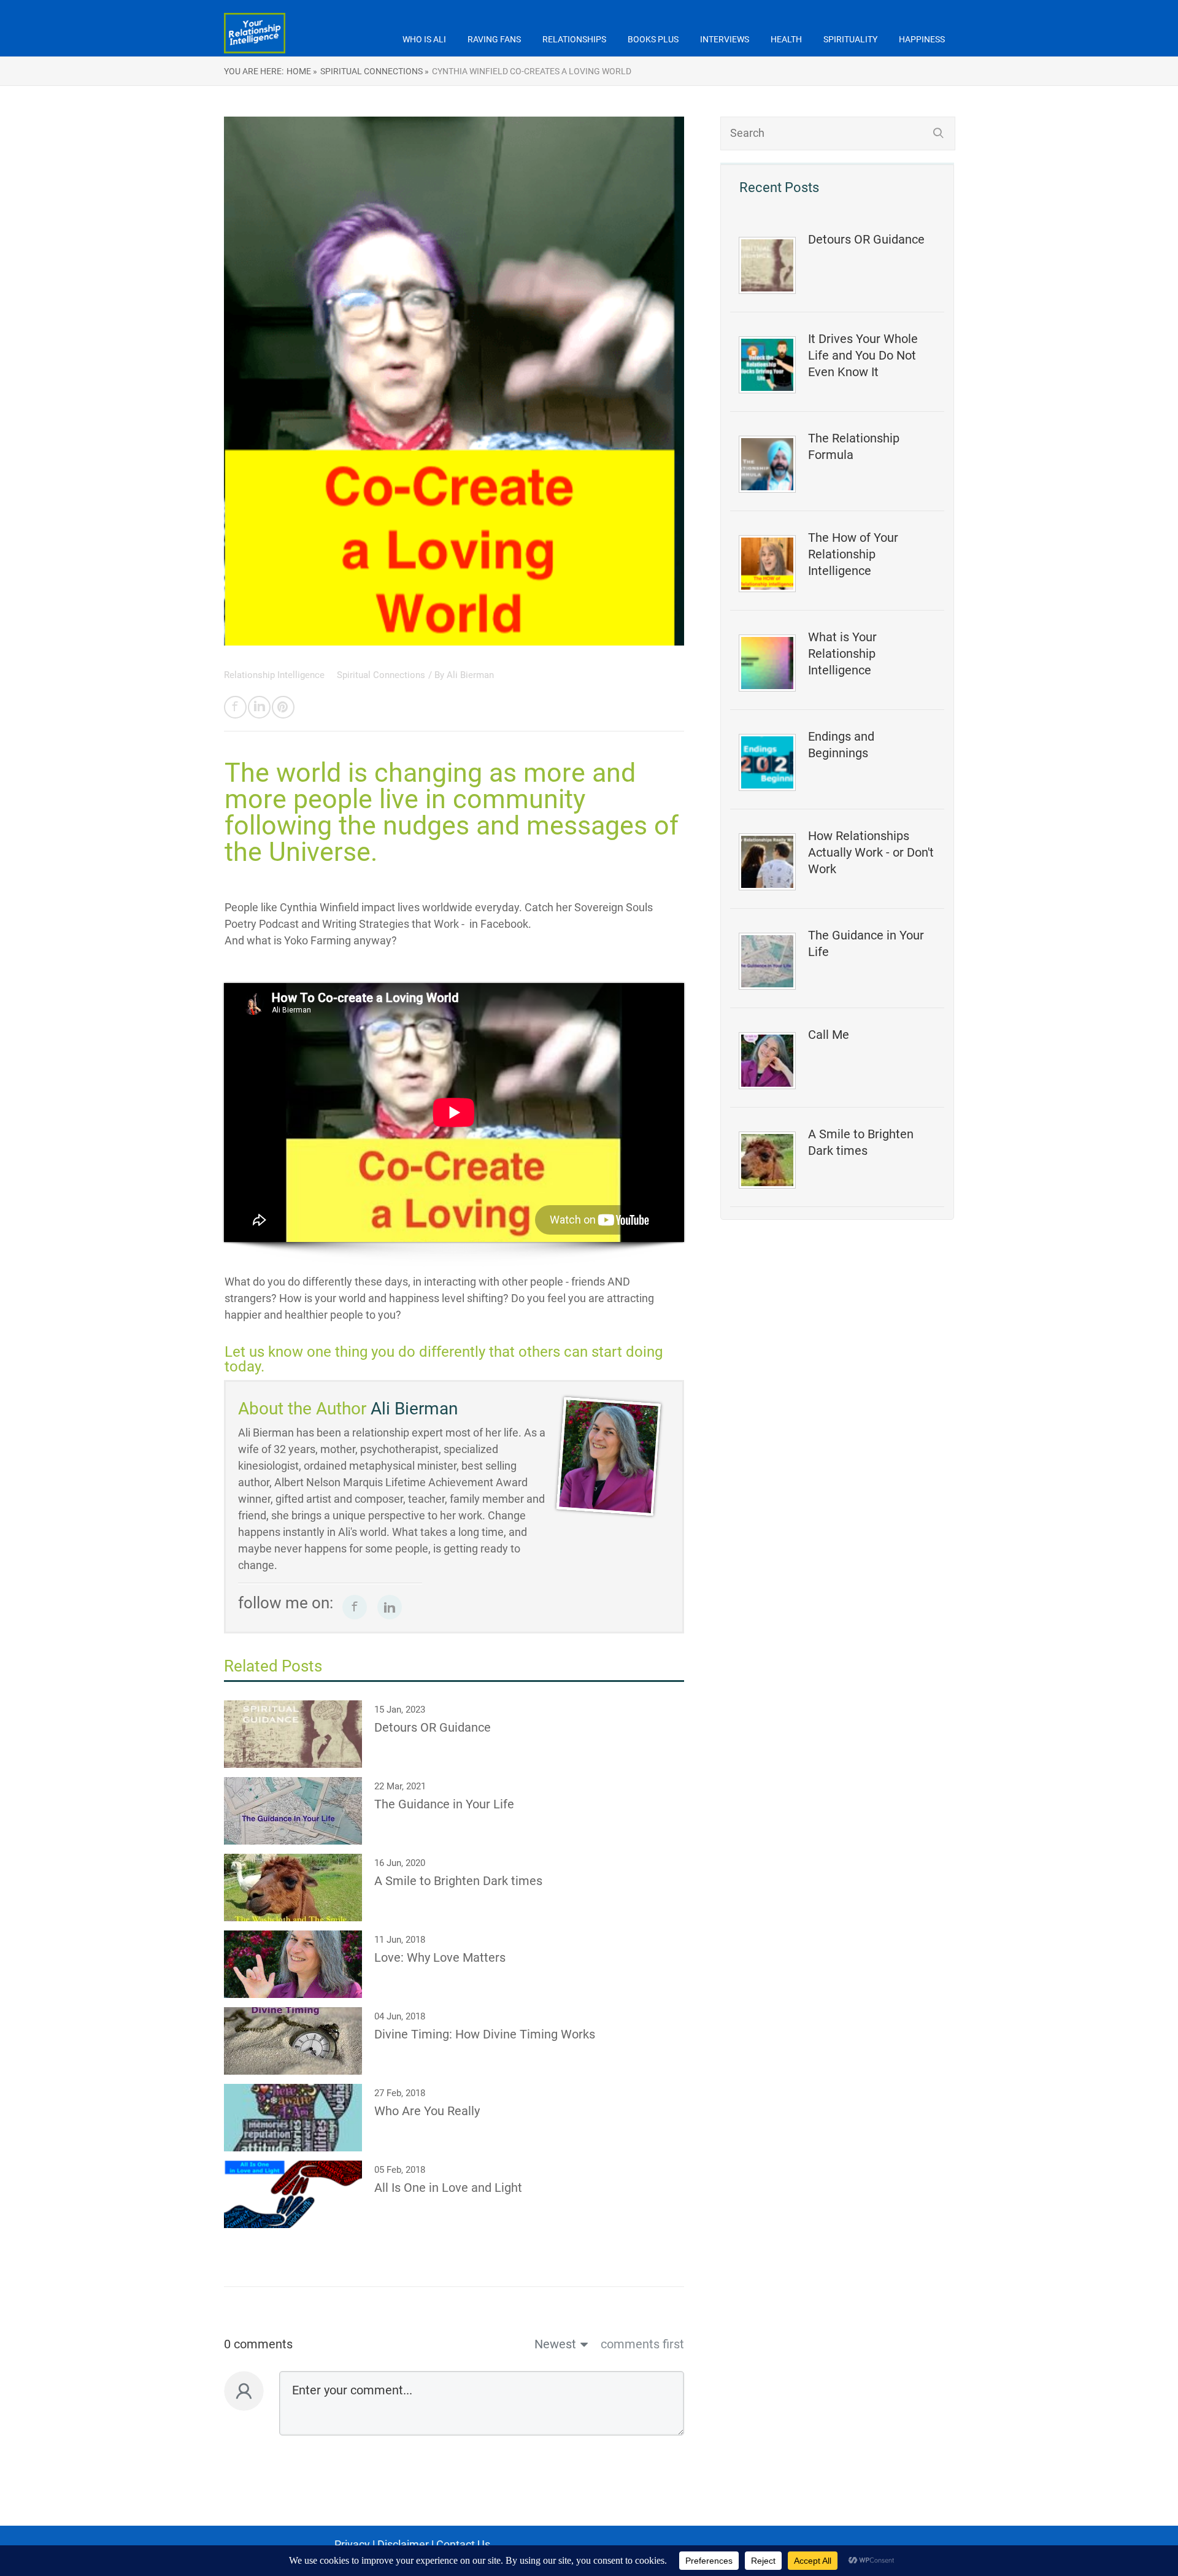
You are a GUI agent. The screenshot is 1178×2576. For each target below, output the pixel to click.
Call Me (829, 1035)
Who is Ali (424, 39)
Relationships (574, 39)
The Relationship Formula (854, 446)
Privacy (352, 2544)
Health (786, 39)
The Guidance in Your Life (866, 943)
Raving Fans (494, 39)
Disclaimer (403, 2544)
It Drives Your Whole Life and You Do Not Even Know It (863, 355)
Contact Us (463, 2544)
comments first (642, 2344)
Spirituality (850, 39)
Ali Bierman (470, 675)
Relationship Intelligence (275, 675)
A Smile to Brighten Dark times (861, 1142)
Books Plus (653, 39)
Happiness (922, 39)
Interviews (725, 39)
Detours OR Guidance (866, 239)
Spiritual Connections (381, 675)
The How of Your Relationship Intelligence (853, 554)
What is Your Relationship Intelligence (842, 654)
